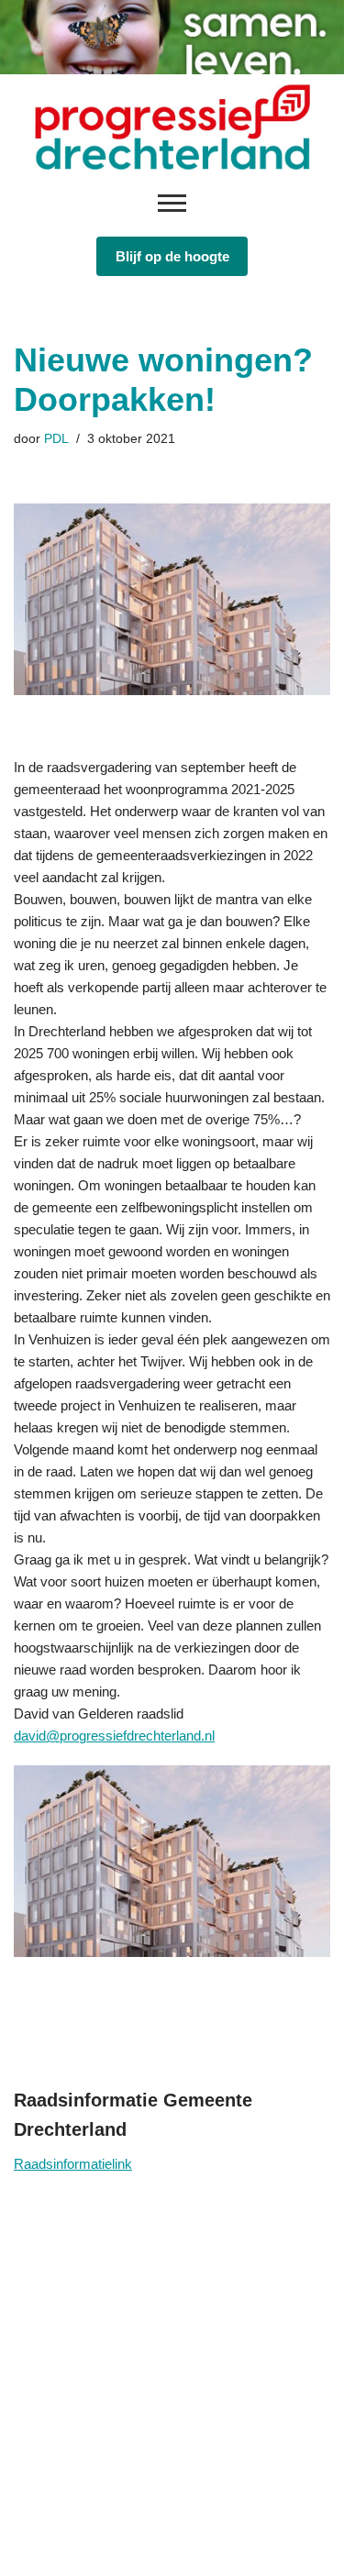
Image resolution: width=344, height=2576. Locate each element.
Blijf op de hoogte (172, 256)
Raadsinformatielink (73, 2164)
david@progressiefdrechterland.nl (114, 1736)
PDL (56, 439)
